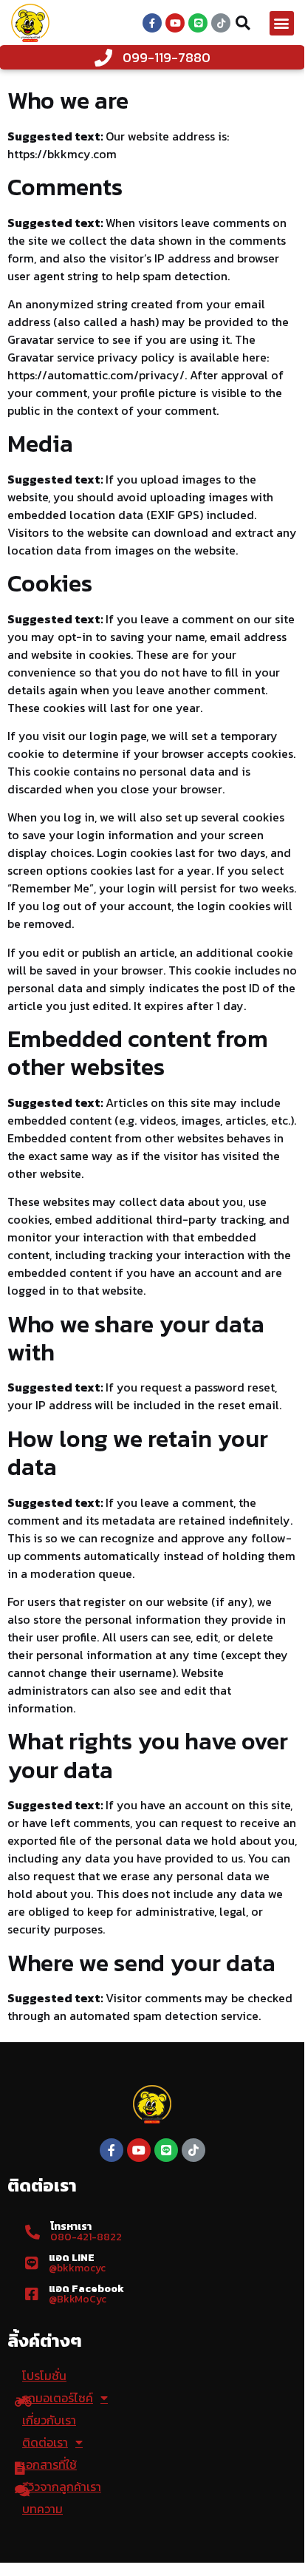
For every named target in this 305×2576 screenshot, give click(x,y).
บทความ (42, 2509)
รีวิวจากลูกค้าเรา (62, 2487)
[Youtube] (175, 23)
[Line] (198, 23)
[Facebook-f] (152, 23)
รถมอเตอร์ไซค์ (58, 2398)
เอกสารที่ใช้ (49, 2464)
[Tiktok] (221, 23)
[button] (282, 23)
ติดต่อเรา (45, 2442)
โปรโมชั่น (44, 2376)
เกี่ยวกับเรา (49, 2420)
